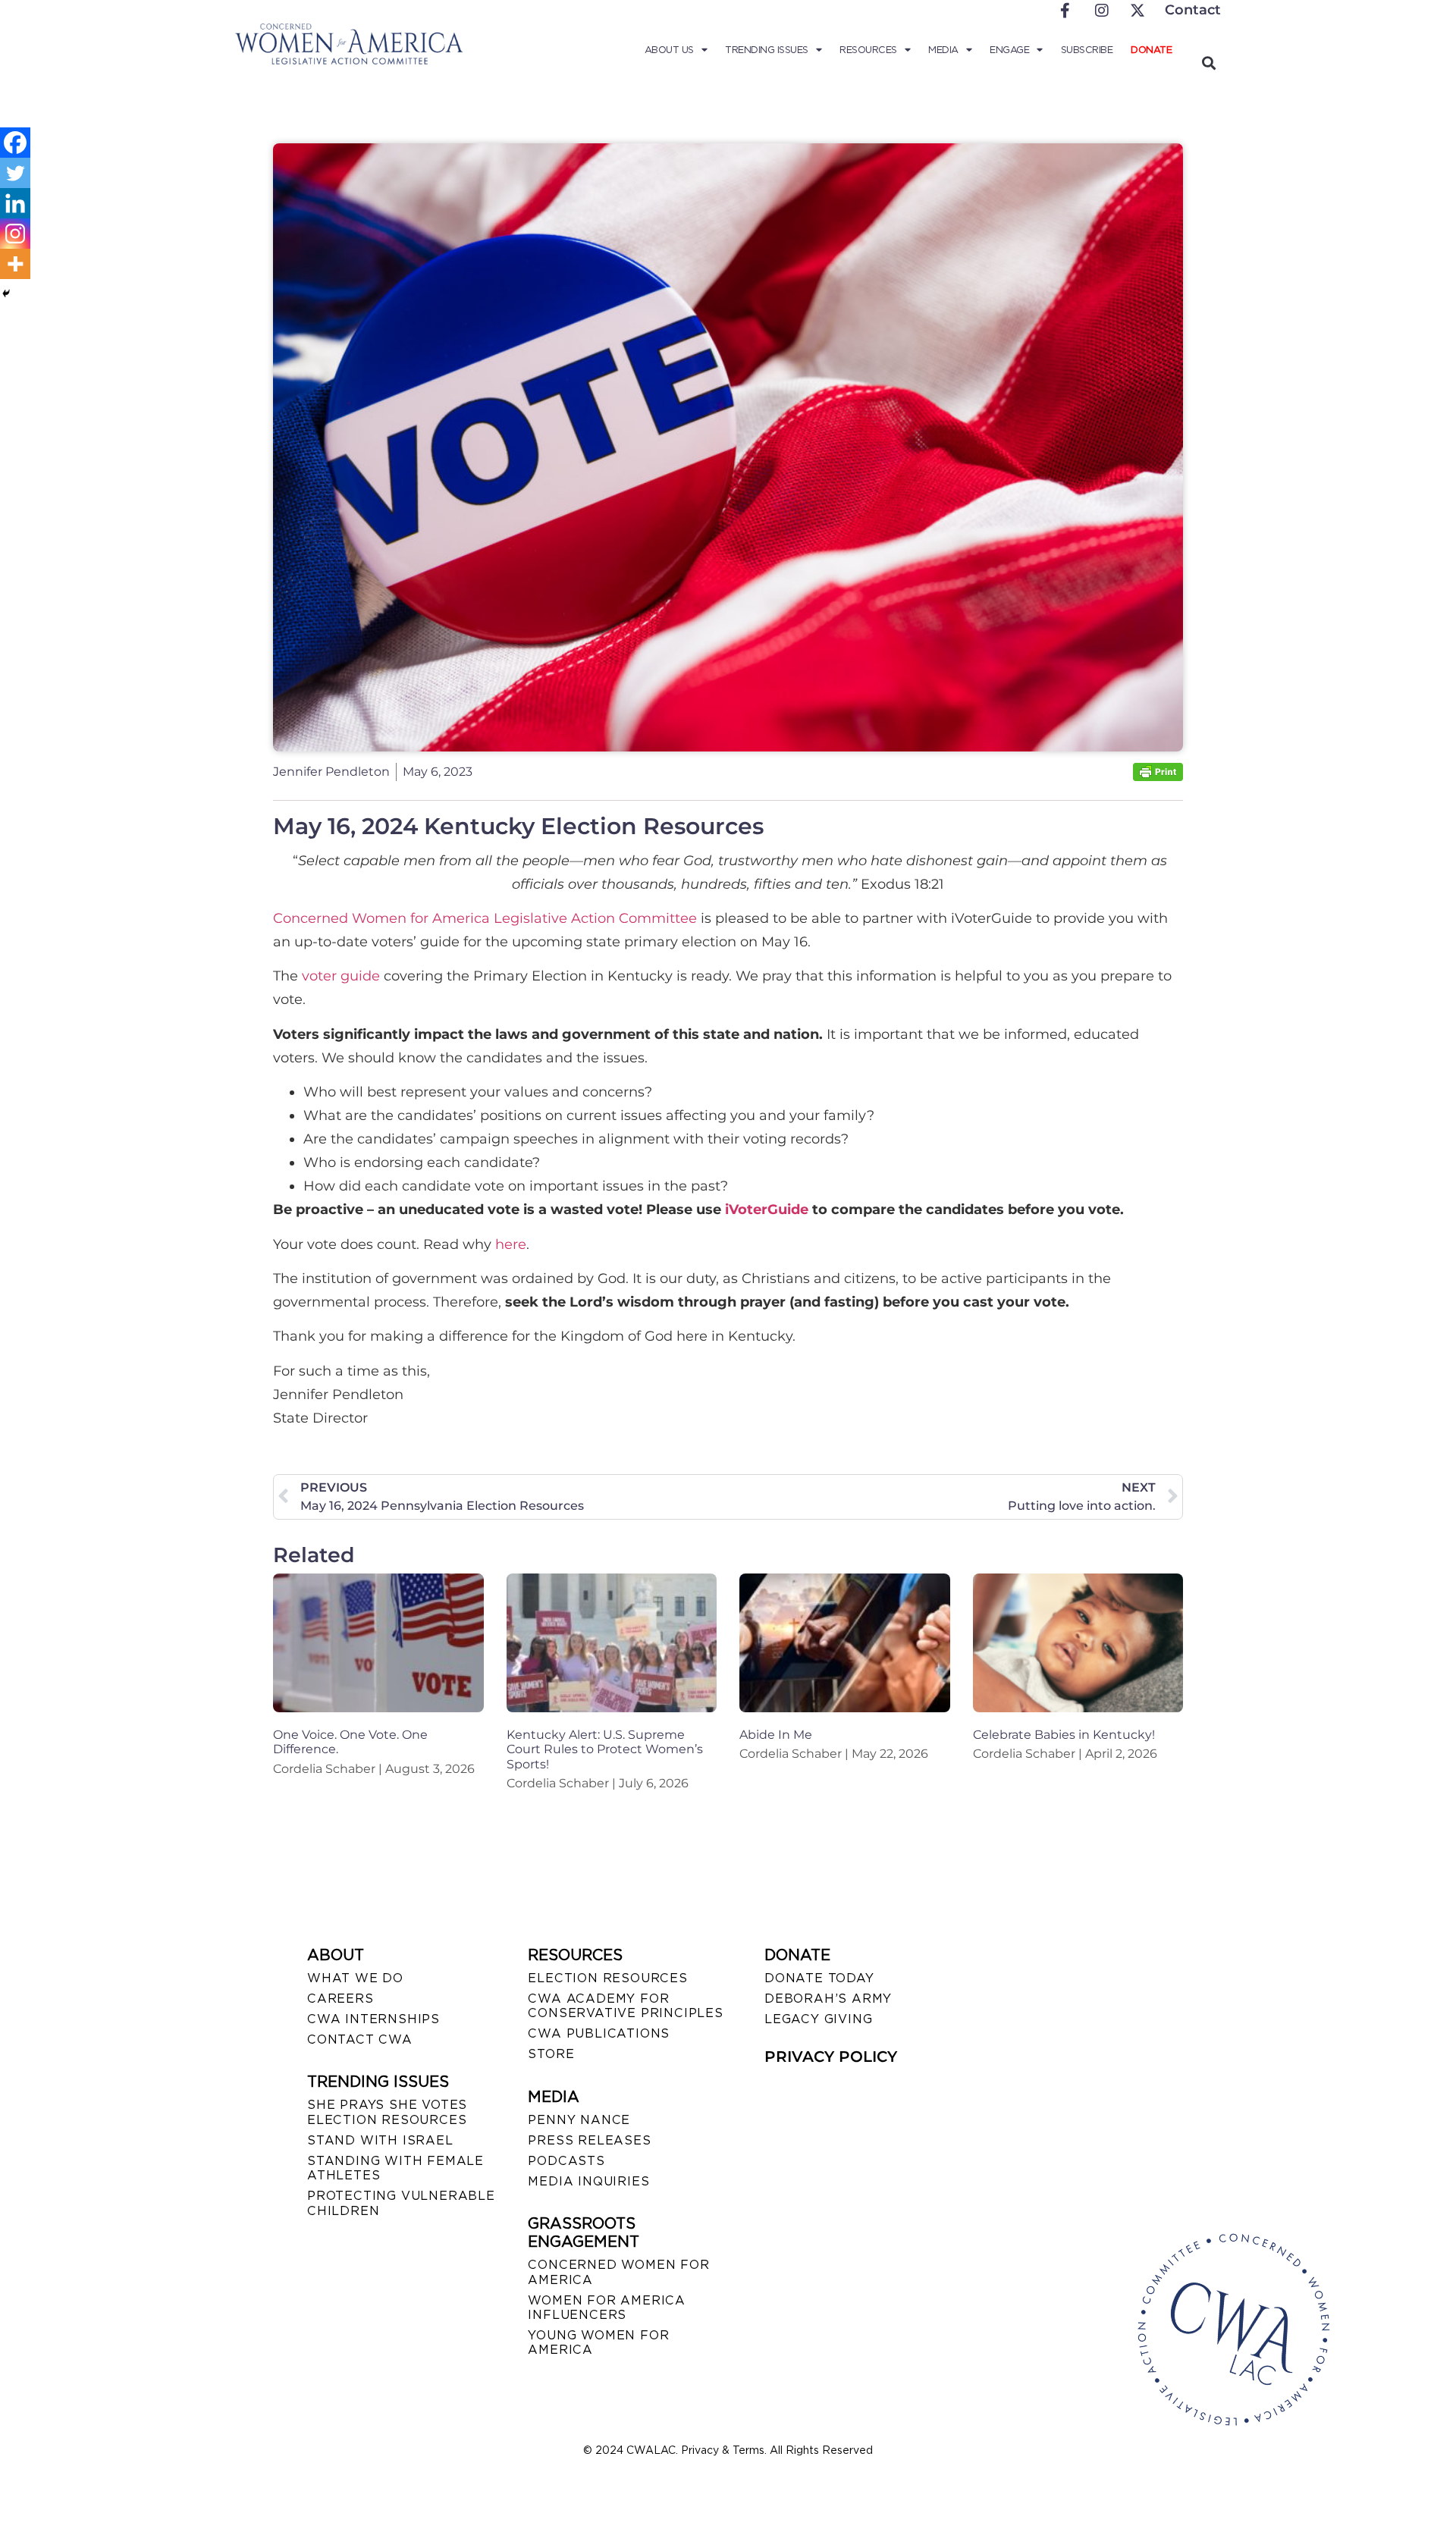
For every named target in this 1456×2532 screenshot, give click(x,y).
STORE (551, 2054)
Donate (1151, 50)
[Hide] (6, 293)
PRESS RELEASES (589, 2140)
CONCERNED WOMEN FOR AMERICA (618, 2272)
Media (943, 50)
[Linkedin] (15, 203)
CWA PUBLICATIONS (599, 2033)
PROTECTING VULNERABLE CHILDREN (401, 2203)
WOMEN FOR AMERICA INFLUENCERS (607, 2308)
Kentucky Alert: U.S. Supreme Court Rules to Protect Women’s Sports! (605, 1749)
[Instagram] (15, 234)
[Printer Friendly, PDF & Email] (1158, 777)
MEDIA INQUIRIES (588, 2181)
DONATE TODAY (819, 1978)
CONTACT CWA (360, 2039)
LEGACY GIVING (818, 2019)
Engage (1009, 50)
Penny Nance (579, 2120)
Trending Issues (767, 50)
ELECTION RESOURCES (607, 1978)
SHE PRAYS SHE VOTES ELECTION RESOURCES (387, 2112)
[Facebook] (15, 143)
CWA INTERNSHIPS (373, 2019)
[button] (1208, 63)
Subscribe (1087, 50)
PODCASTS (566, 2161)
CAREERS (340, 1999)
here (511, 1244)
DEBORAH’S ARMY (828, 1999)
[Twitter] (15, 173)
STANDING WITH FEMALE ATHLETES (395, 2168)
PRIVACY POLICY (831, 2057)
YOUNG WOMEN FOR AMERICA (598, 2342)
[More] (15, 264)
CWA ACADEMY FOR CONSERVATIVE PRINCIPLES (625, 2006)
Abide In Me (776, 1735)
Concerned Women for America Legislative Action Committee (485, 918)
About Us (669, 50)
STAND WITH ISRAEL (380, 2140)
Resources (868, 50)
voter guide (341, 976)
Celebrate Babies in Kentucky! (1064, 1735)
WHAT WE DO (355, 1978)
